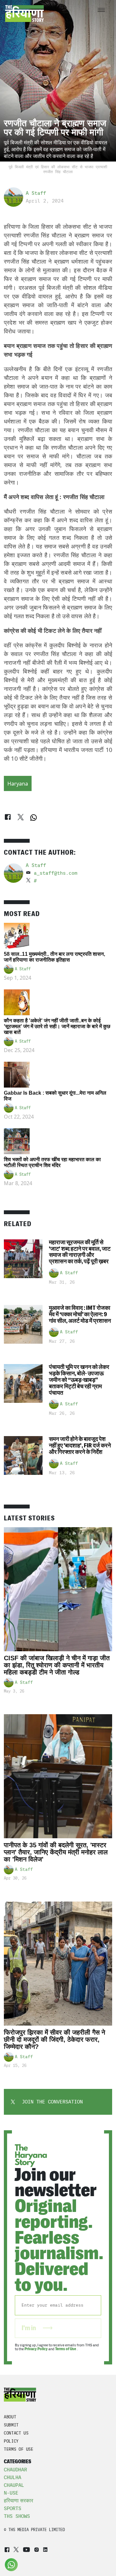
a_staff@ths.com (56, 873)
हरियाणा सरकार (19, 2501)
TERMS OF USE (19, 2449)
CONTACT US (16, 2433)
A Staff (36, 193)
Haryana (18, 784)
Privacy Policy (36, 2349)
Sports (13, 2508)
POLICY (11, 2441)
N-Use (11, 2493)
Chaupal (14, 2485)
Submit (11, 2425)
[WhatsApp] (34, 818)
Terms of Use (66, 2349)
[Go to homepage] (24, 14)
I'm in (29, 2328)
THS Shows (17, 2516)
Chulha (13, 2477)
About (10, 2417)
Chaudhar (15, 2470)
